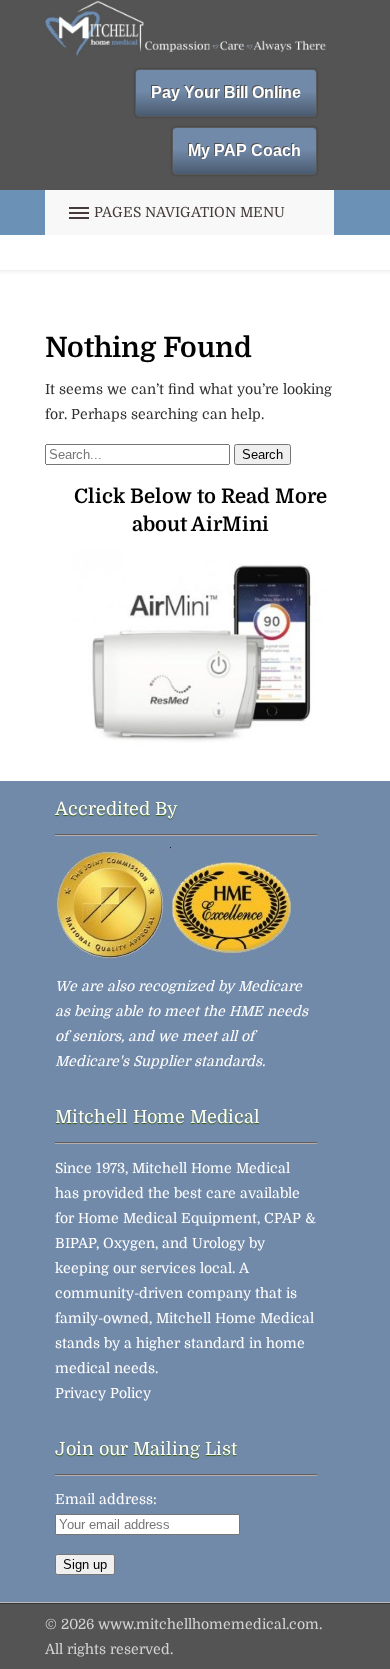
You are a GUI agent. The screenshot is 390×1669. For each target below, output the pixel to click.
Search (262, 454)
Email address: (106, 1499)
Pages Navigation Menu (189, 212)
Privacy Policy (103, 1393)
